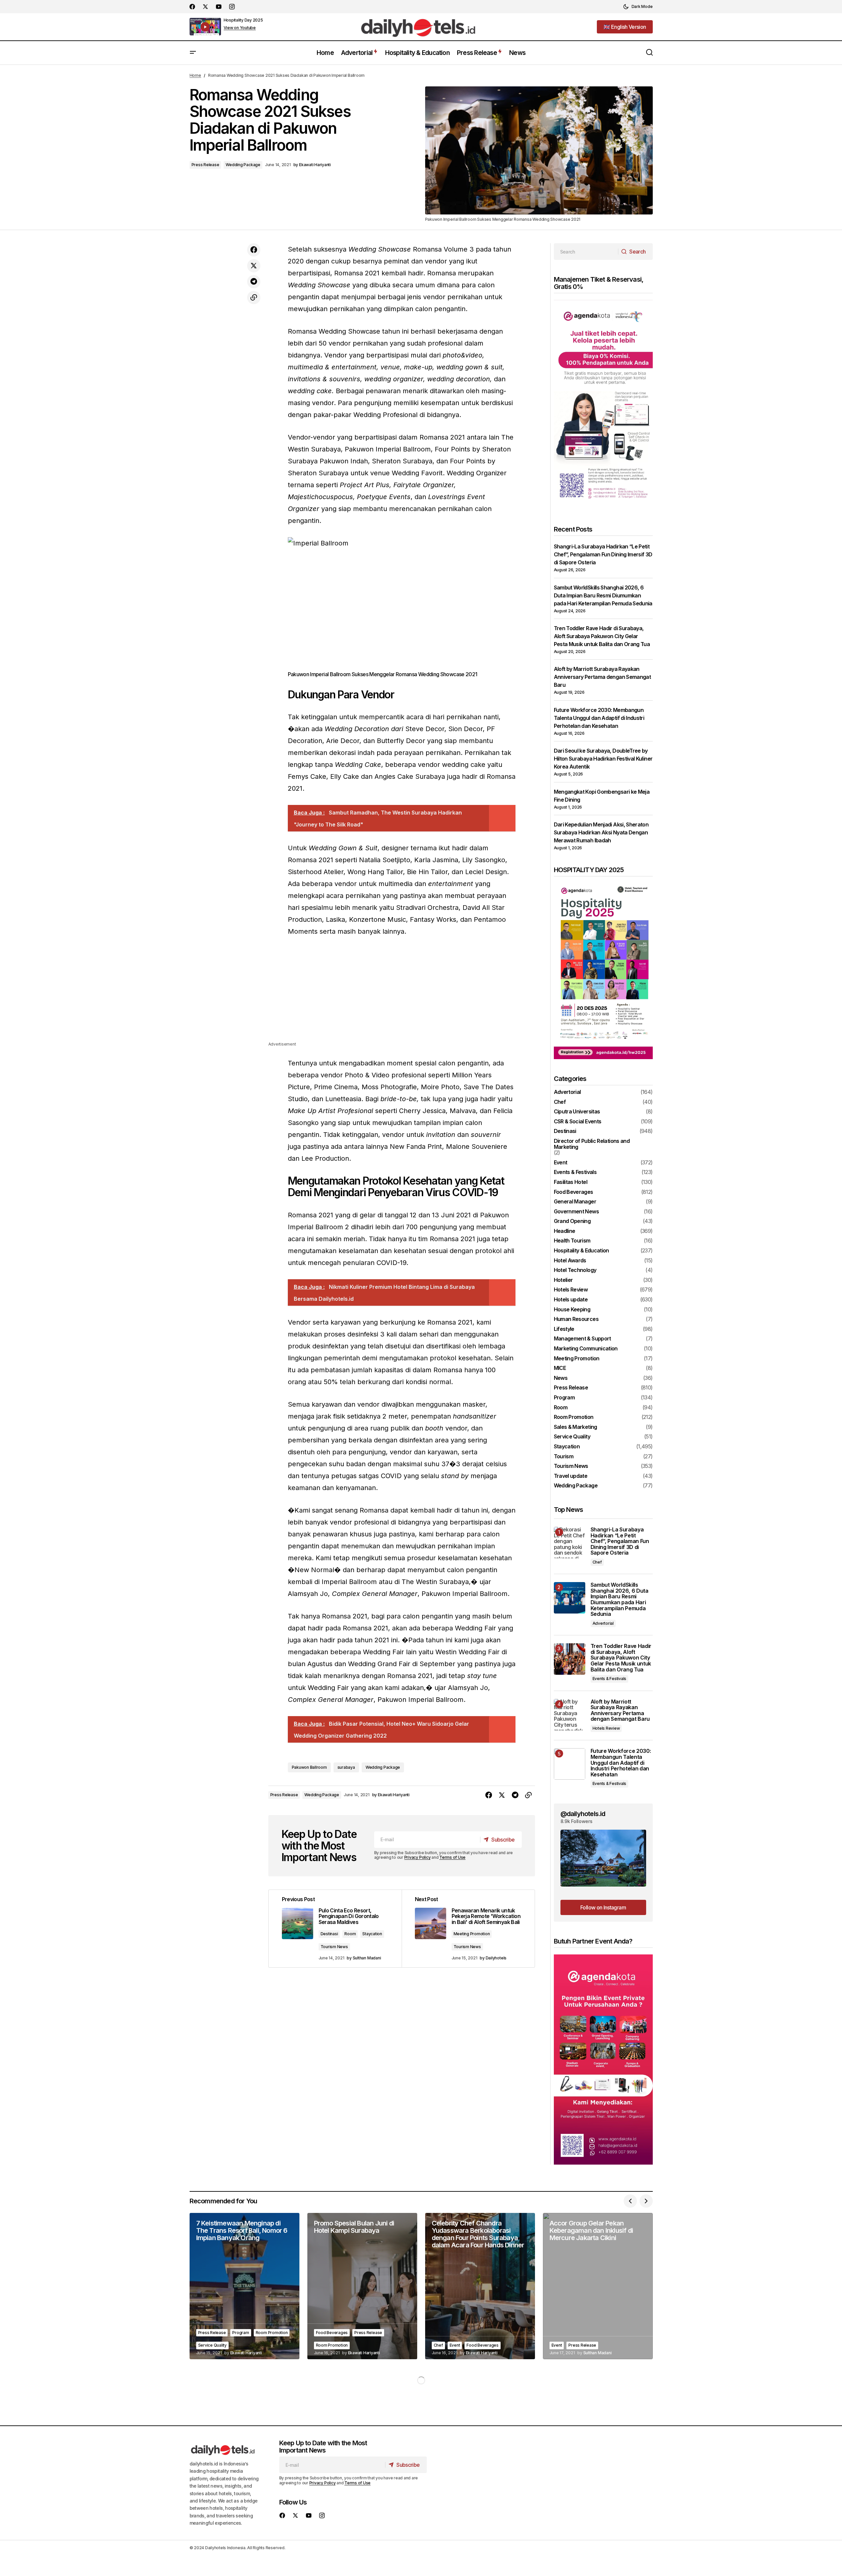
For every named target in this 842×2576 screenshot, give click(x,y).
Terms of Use (452, 1857)
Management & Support (582, 1339)
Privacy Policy (418, 1857)
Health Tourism (572, 1241)
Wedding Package (243, 165)
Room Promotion (574, 1417)
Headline (565, 1231)
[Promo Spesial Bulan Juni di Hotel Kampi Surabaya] (362, 2286)
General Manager (575, 1202)
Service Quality (572, 1437)
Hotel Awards (570, 1261)
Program (564, 1398)
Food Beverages (574, 1192)
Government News (576, 1212)
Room (350, 1934)
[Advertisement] (402, 994)
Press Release (205, 165)
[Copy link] (254, 298)
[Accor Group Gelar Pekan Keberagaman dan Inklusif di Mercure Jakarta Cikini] (598, 2286)
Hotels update (571, 1300)
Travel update (571, 1476)
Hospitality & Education (581, 1251)
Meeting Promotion (472, 1934)
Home (195, 75)
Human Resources (576, 1319)
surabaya (346, 1767)
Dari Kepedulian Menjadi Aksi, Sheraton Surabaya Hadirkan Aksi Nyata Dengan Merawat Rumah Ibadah (601, 832)
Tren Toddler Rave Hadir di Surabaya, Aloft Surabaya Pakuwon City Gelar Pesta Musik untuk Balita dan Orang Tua (602, 636)
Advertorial (567, 1092)
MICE (560, 1368)
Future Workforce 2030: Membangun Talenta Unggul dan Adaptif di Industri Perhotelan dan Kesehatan (599, 718)
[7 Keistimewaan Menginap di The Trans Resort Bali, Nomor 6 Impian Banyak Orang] (244, 2286)
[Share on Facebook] (254, 250)
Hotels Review (571, 1290)
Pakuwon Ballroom (309, 1767)
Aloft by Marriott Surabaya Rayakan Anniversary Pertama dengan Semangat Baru (602, 677)
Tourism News (334, 1947)
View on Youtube (240, 28)
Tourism (564, 1457)
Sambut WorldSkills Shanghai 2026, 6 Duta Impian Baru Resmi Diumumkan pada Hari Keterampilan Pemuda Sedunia (603, 595)
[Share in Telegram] (254, 282)
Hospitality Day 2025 (243, 20)
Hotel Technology (575, 1270)
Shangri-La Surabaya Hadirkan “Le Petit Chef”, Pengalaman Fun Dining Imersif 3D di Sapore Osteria (603, 554)
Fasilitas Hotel (571, 1182)
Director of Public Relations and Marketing (592, 1144)
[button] (638, 7)
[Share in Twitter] (254, 266)
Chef (560, 1102)
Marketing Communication (586, 1349)
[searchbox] (586, 252)
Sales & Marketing (576, 1427)
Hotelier (563, 1280)
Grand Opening (572, 1221)
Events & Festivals (575, 1172)
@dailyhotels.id (583, 1814)
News (561, 1378)
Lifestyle (564, 1329)
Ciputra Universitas (577, 1112)
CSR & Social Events (578, 1122)
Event (561, 1163)
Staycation (372, 1934)
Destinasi (329, 1934)
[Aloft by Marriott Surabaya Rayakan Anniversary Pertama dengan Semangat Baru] (570, 1715)
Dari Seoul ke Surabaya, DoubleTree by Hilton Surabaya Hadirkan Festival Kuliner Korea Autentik (603, 759)
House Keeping (572, 1310)
